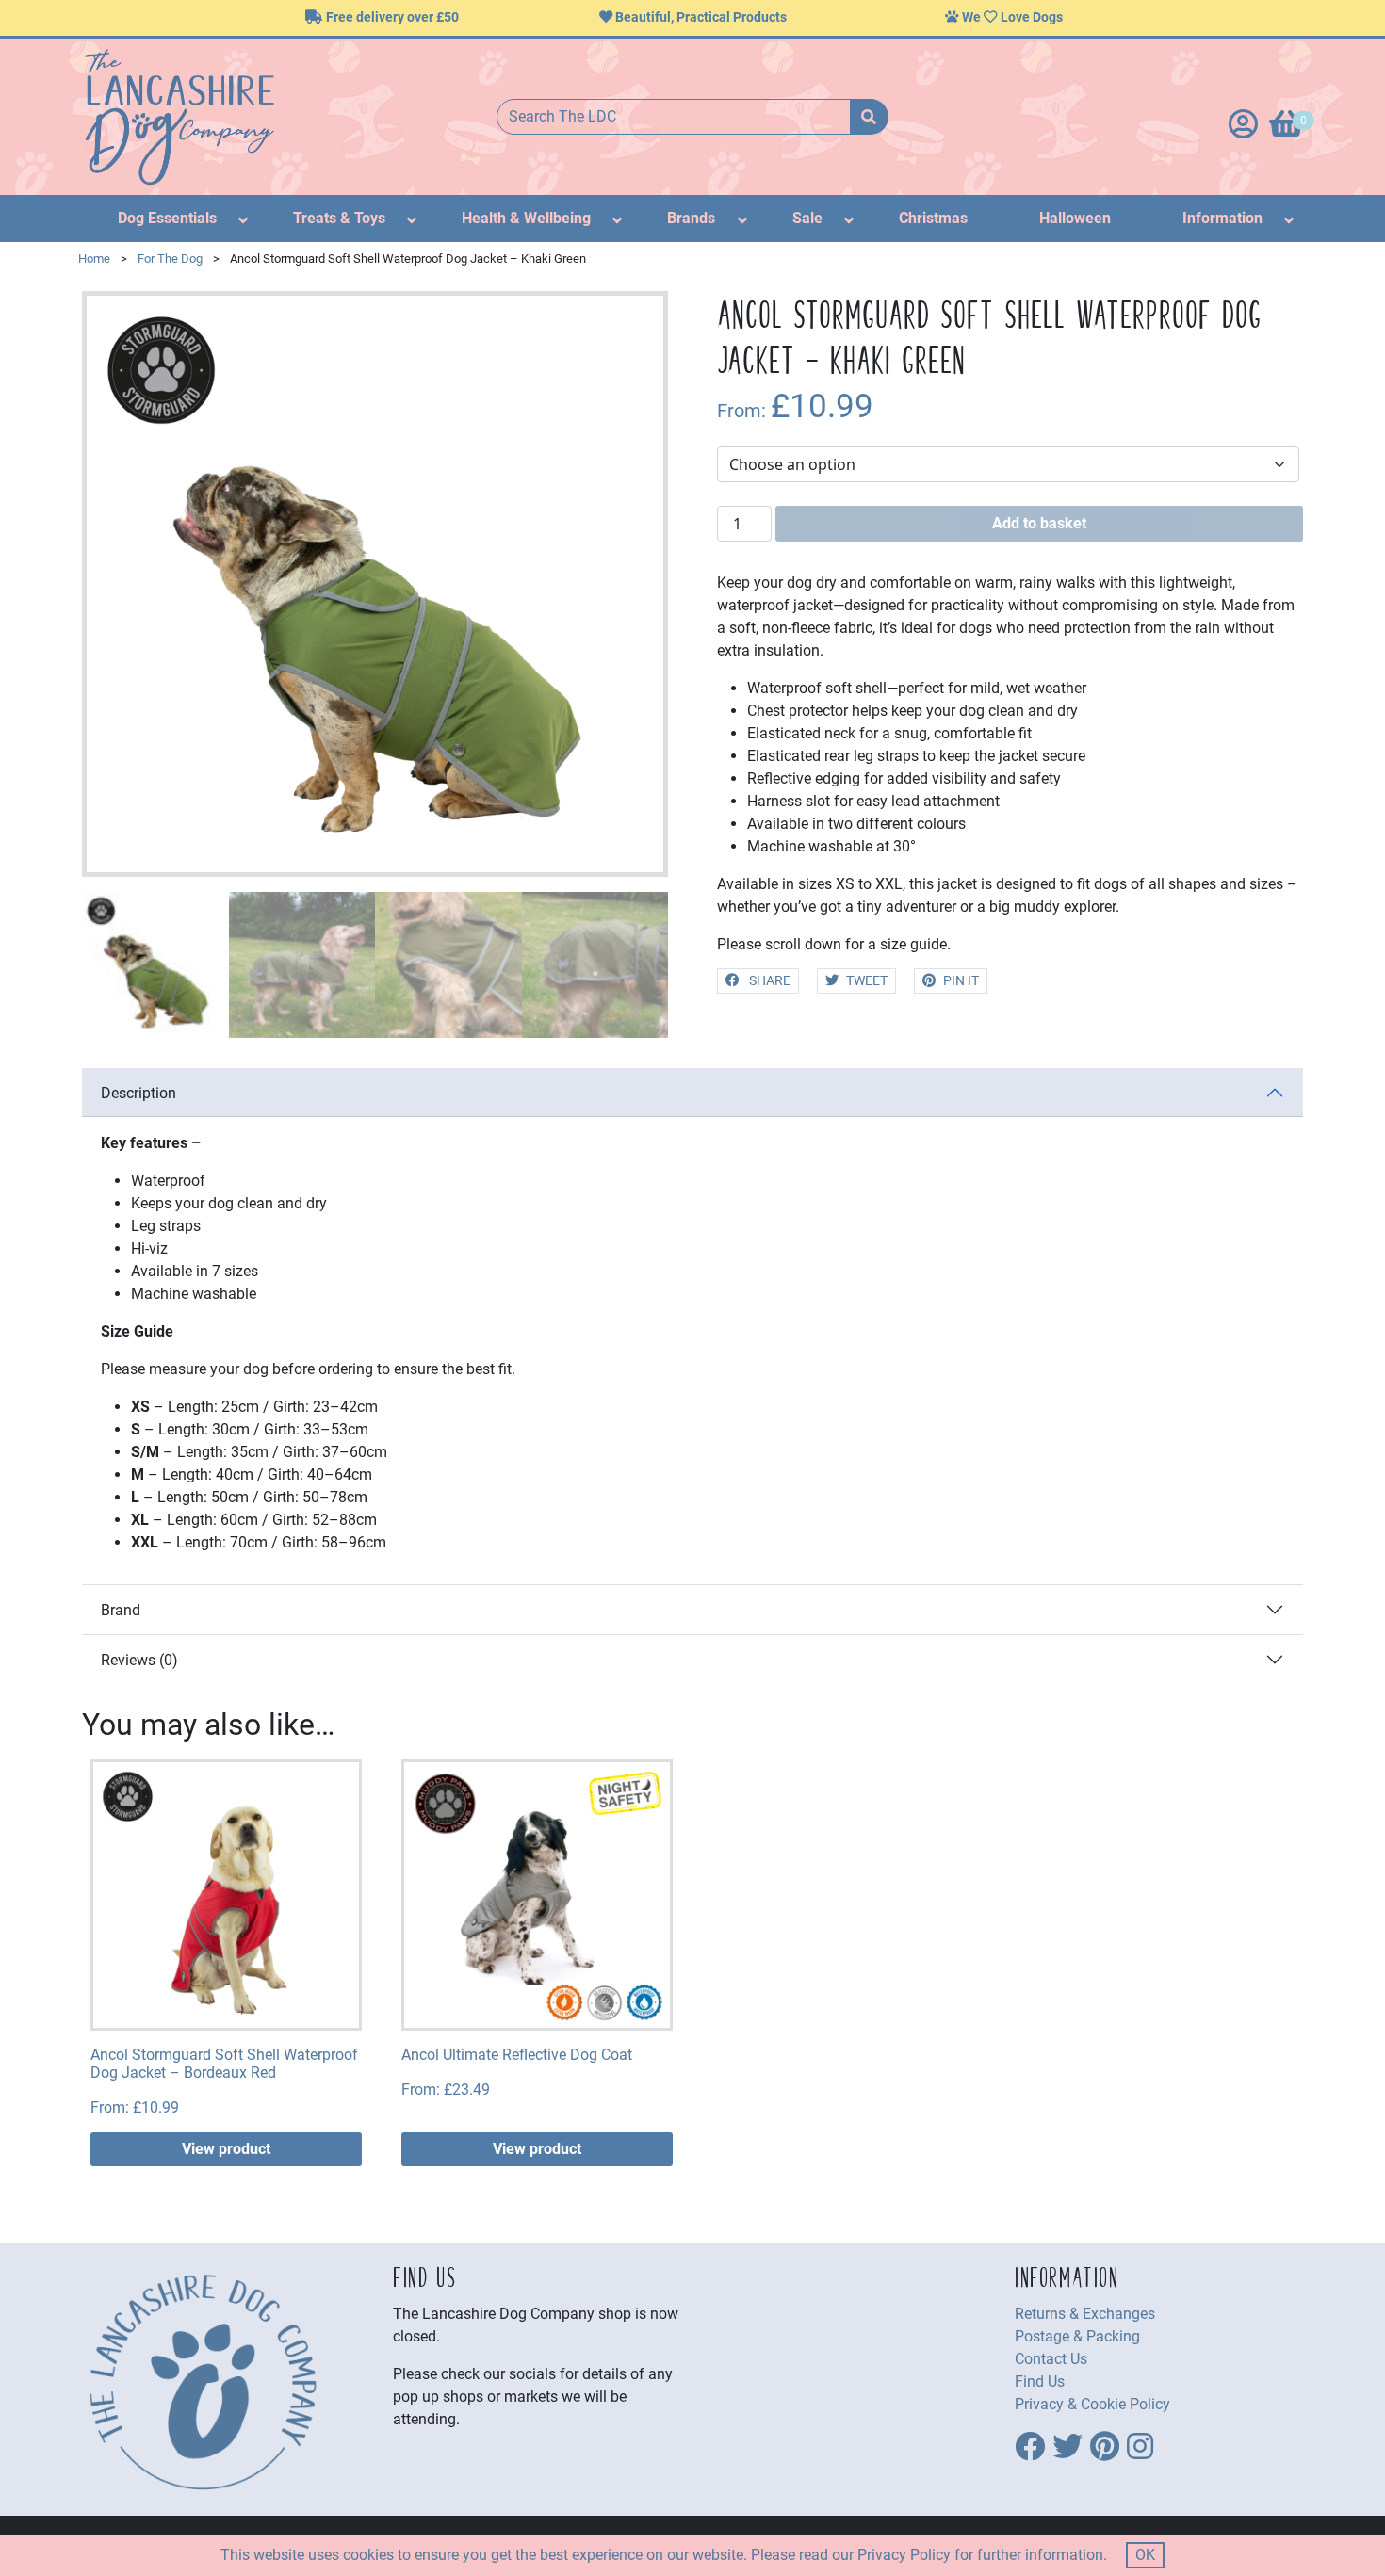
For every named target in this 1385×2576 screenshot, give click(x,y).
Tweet (867, 981)
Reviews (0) (139, 1660)
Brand (121, 1610)
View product (226, 2149)
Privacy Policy (904, 2555)
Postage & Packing (1077, 2336)
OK (1145, 2555)
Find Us (1040, 2382)
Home (94, 259)
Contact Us (1051, 2359)
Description (138, 1093)
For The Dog (170, 259)
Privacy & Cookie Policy (1092, 2404)
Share (768, 981)
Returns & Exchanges (1085, 2314)
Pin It (961, 981)
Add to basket (1039, 523)
